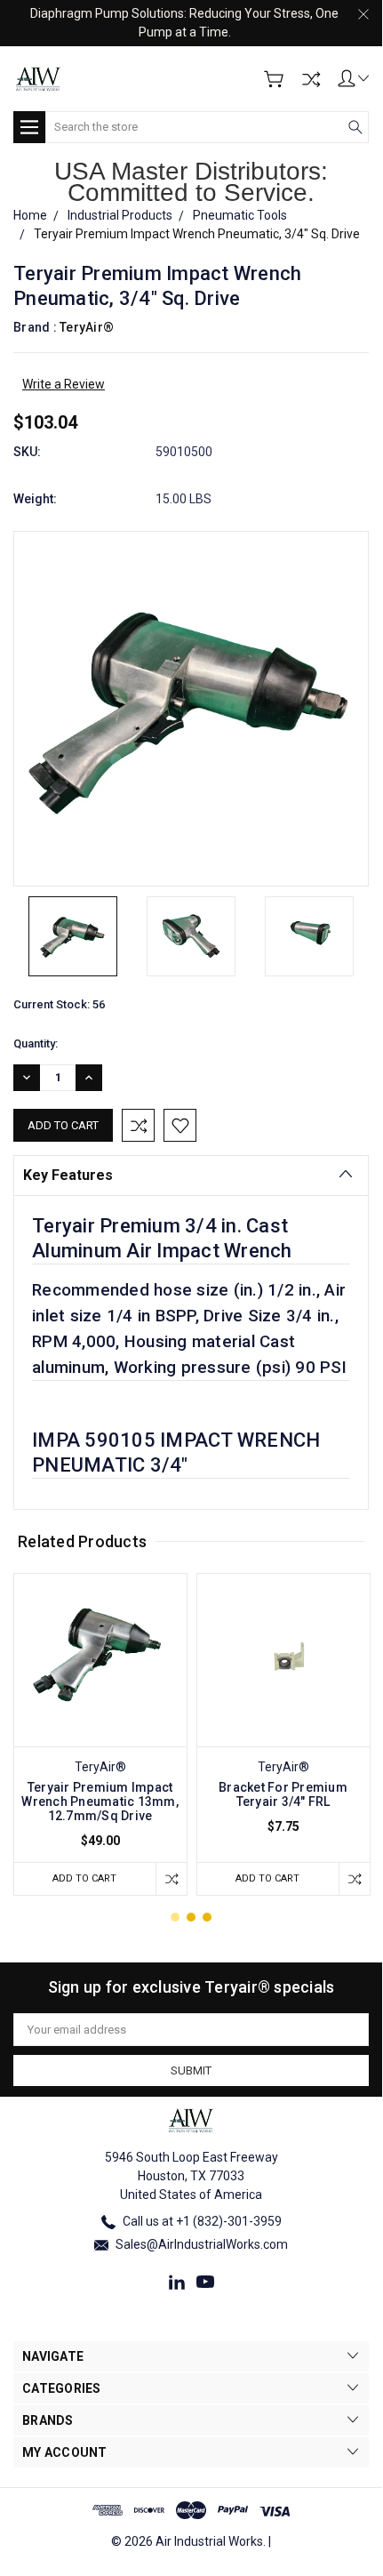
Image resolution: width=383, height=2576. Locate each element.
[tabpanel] (100, 1734)
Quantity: (36, 1043)
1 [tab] (175, 1917)
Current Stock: (59, 1004)
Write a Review (64, 384)
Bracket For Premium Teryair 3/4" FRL (283, 1794)
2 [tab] (191, 1917)
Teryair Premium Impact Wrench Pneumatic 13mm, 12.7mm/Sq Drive (100, 1802)
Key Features (68, 1175)
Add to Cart (84, 1878)
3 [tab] (207, 1917)
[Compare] (311, 79)
